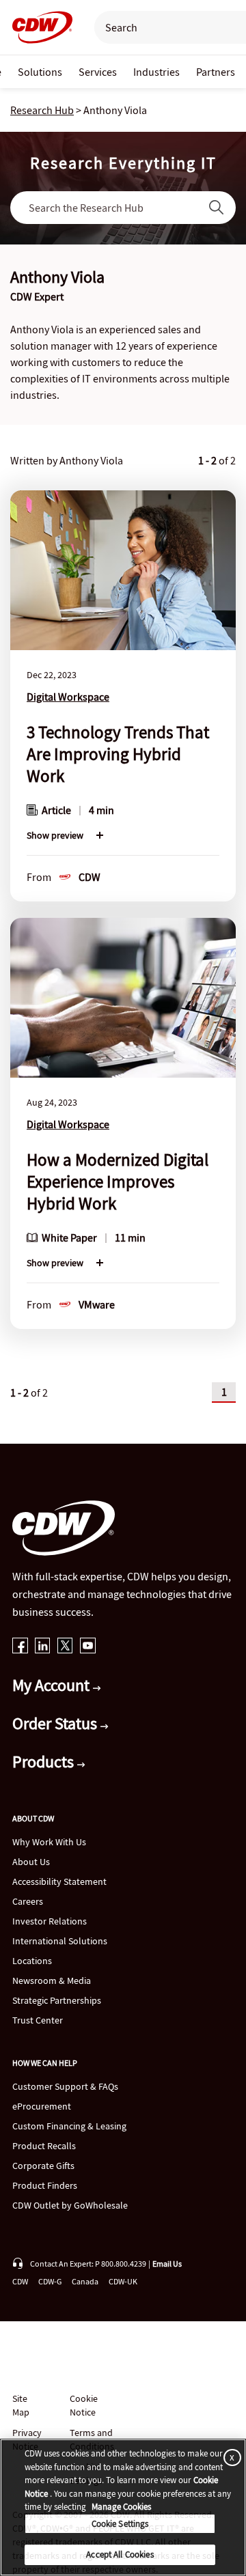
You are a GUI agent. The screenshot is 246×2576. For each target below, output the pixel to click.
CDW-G (50, 2281)
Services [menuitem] (98, 72)
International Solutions (60, 1941)
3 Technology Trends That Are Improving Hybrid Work (118, 754)
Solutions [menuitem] (40, 72)
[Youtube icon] (88, 1647)
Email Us (167, 2264)
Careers (28, 1901)
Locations (32, 1961)
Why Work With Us (49, 1842)
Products (45, 1762)
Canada (85, 2281)
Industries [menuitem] (156, 72)
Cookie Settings (120, 2524)
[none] (40, 72)
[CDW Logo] (38, 27)
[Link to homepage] (38, 27)
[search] (163, 27)
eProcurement (42, 2106)
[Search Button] (217, 208)
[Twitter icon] (65, 1647)
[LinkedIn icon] (43, 1647)
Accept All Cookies (120, 2554)
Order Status (56, 1723)
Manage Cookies (121, 2507)
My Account (53, 1685)
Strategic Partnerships (57, 2000)
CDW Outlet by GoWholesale (70, 2205)
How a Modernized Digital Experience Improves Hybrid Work (118, 1181)
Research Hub (42, 110)
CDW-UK (123, 2281)
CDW (20, 2281)
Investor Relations (50, 1921)
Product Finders (45, 2185)
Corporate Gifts (43, 2166)
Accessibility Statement (59, 1881)
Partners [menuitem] (216, 72)
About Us (31, 1862)
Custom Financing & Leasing (69, 2126)
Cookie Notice (84, 2405)
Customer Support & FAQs (65, 2086)
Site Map (21, 2405)
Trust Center (38, 2020)
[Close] (230, 2457)
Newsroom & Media (52, 1980)
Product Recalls (44, 2146)
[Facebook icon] (20, 1647)
